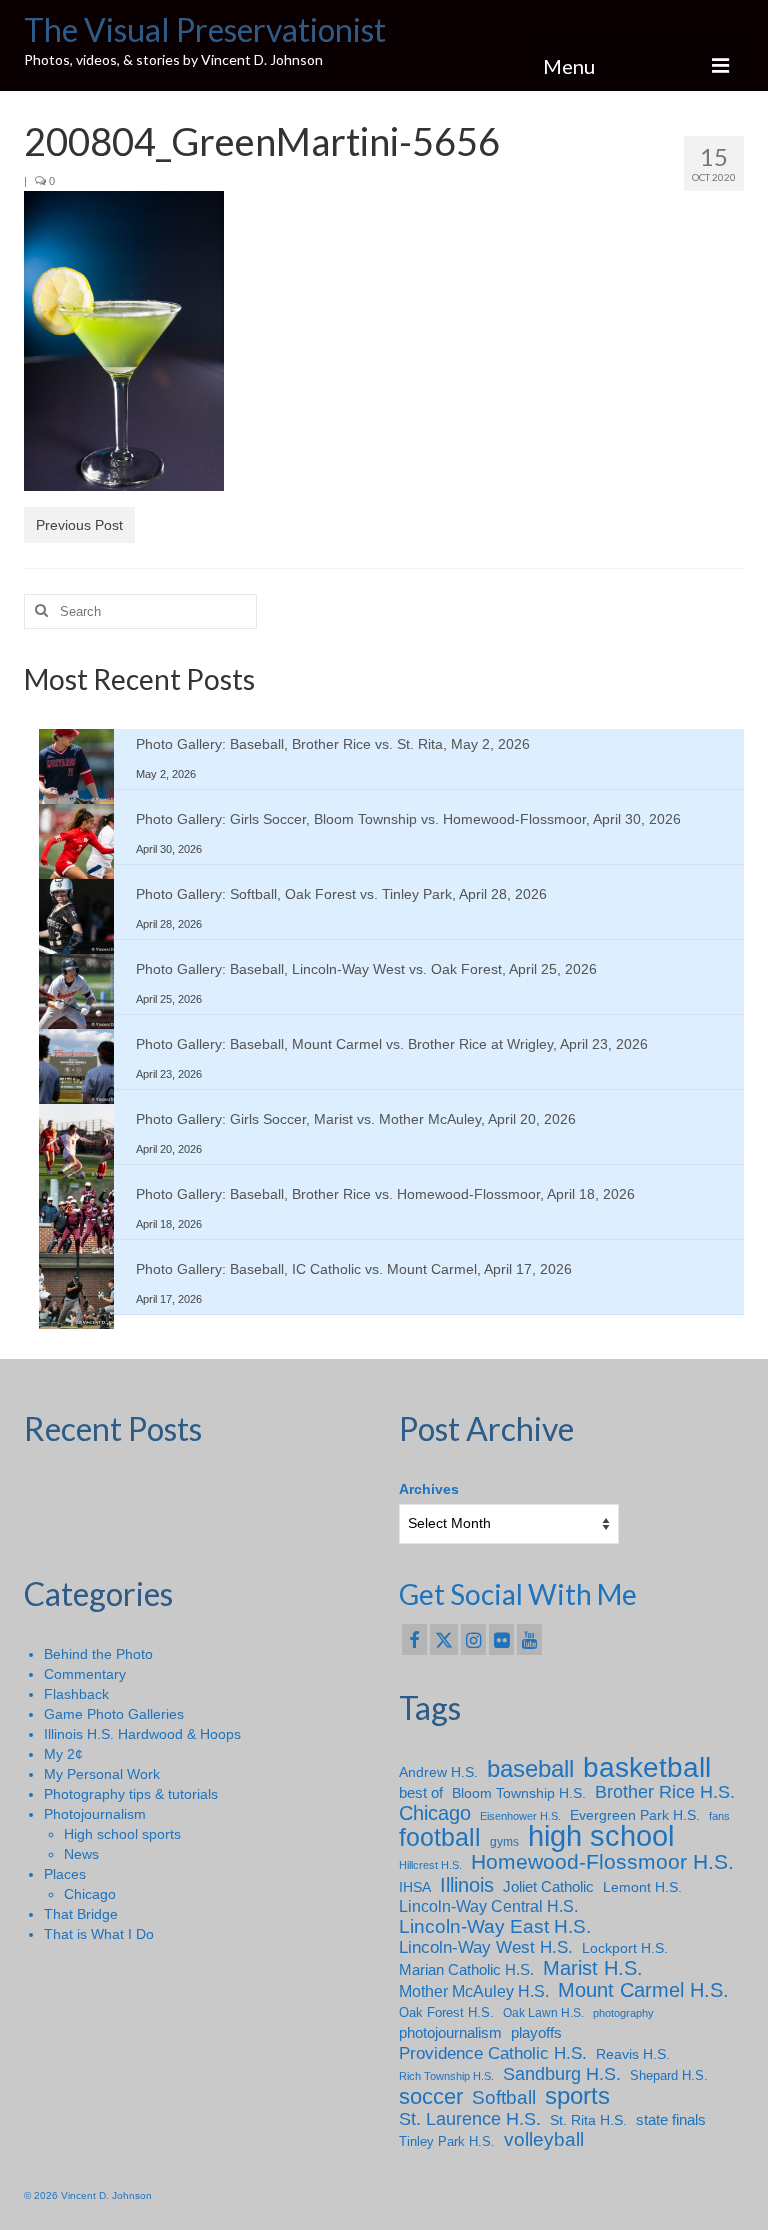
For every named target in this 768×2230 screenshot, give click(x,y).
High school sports (122, 1834)
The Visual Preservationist (205, 29)
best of (421, 1793)
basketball (647, 1768)
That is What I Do (99, 1934)
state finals (671, 2119)
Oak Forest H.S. (446, 2012)
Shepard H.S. (669, 2075)
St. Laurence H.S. (470, 2119)
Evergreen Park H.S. (635, 1815)
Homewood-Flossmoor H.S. (602, 1862)
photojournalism (450, 2032)
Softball (504, 2098)
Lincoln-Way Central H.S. (488, 1906)
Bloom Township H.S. (519, 1793)
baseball (530, 1769)
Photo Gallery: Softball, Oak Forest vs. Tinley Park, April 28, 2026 (341, 894)
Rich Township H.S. (446, 2076)
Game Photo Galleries (114, 1714)
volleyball (544, 2140)
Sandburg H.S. (562, 2074)
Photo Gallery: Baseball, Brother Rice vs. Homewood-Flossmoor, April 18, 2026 (385, 1194)
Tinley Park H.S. (447, 2141)
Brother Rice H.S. (665, 1792)
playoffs (536, 2032)
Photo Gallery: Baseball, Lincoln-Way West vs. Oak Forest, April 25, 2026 (366, 969)
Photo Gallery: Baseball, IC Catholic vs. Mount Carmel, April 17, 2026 (354, 1269)
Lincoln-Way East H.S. (495, 1927)
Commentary (85, 1674)
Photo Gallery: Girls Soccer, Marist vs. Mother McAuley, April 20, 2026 (356, 1119)
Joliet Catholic (548, 1887)
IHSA (415, 1887)
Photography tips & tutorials (131, 1794)
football (440, 1838)
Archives (429, 1489)
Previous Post (79, 525)
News (81, 1854)
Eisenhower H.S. (520, 1816)
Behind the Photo (98, 1654)
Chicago (90, 1894)
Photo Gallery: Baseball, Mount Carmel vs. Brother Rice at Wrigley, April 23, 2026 (392, 1044)
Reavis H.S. (633, 2054)
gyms (504, 1842)
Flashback (76, 1694)
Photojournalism (95, 1814)
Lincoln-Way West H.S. (486, 1947)
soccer (431, 2097)
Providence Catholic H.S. (493, 2053)
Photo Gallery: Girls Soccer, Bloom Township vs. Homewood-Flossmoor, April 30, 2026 (408, 819)
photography (623, 2013)
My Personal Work (102, 1774)
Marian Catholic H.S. (466, 1969)
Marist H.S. (593, 1968)
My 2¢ (63, 1754)
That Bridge (81, 1914)
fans (719, 1816)
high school (601, 1836)
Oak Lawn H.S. (543, 2013)
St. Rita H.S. (588, 2120)
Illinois (467, 1885)
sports (577, 2096)
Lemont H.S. (642, 1887)
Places (65, 1874)
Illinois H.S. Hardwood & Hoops (142, 1734)
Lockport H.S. (625, 1948)
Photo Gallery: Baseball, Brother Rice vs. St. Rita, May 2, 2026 (333, 744)
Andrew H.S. (438, 1772)
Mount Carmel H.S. (643, 1990)
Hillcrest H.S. (430, 1865)
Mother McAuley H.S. (474, 1991)
